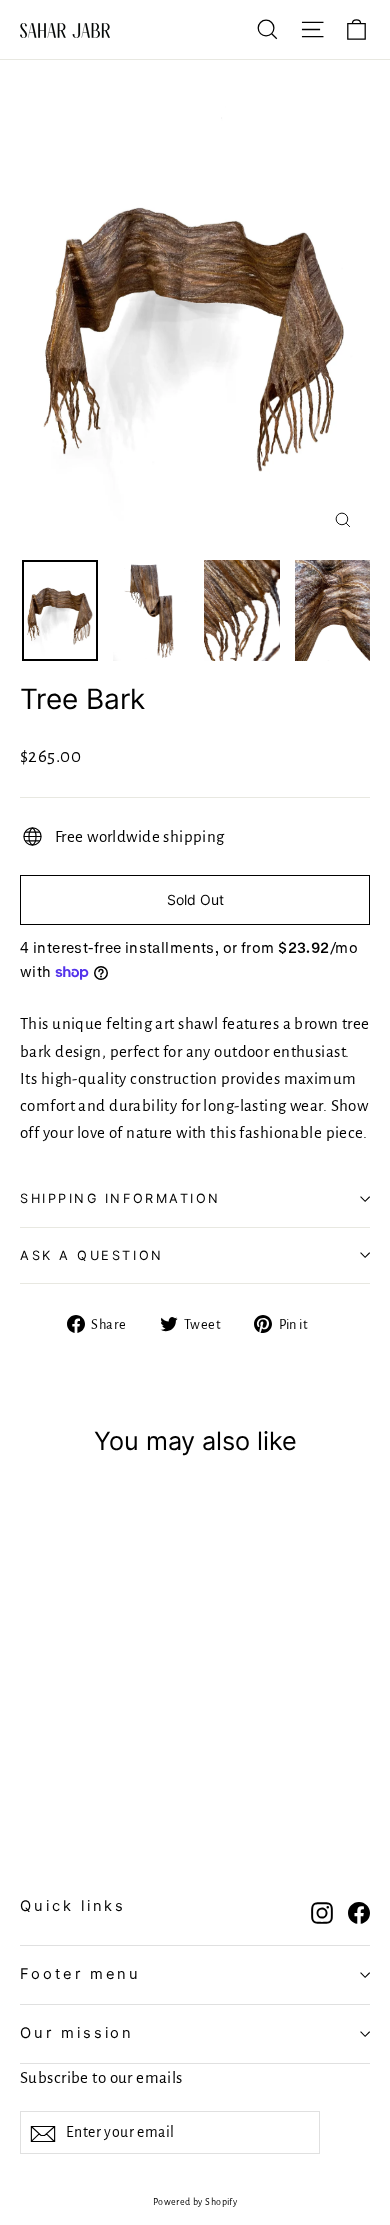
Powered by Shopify (195, 2202)
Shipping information (120, 1198)
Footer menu (80, 1974)
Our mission (77, 2033)
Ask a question (92, 1255)
